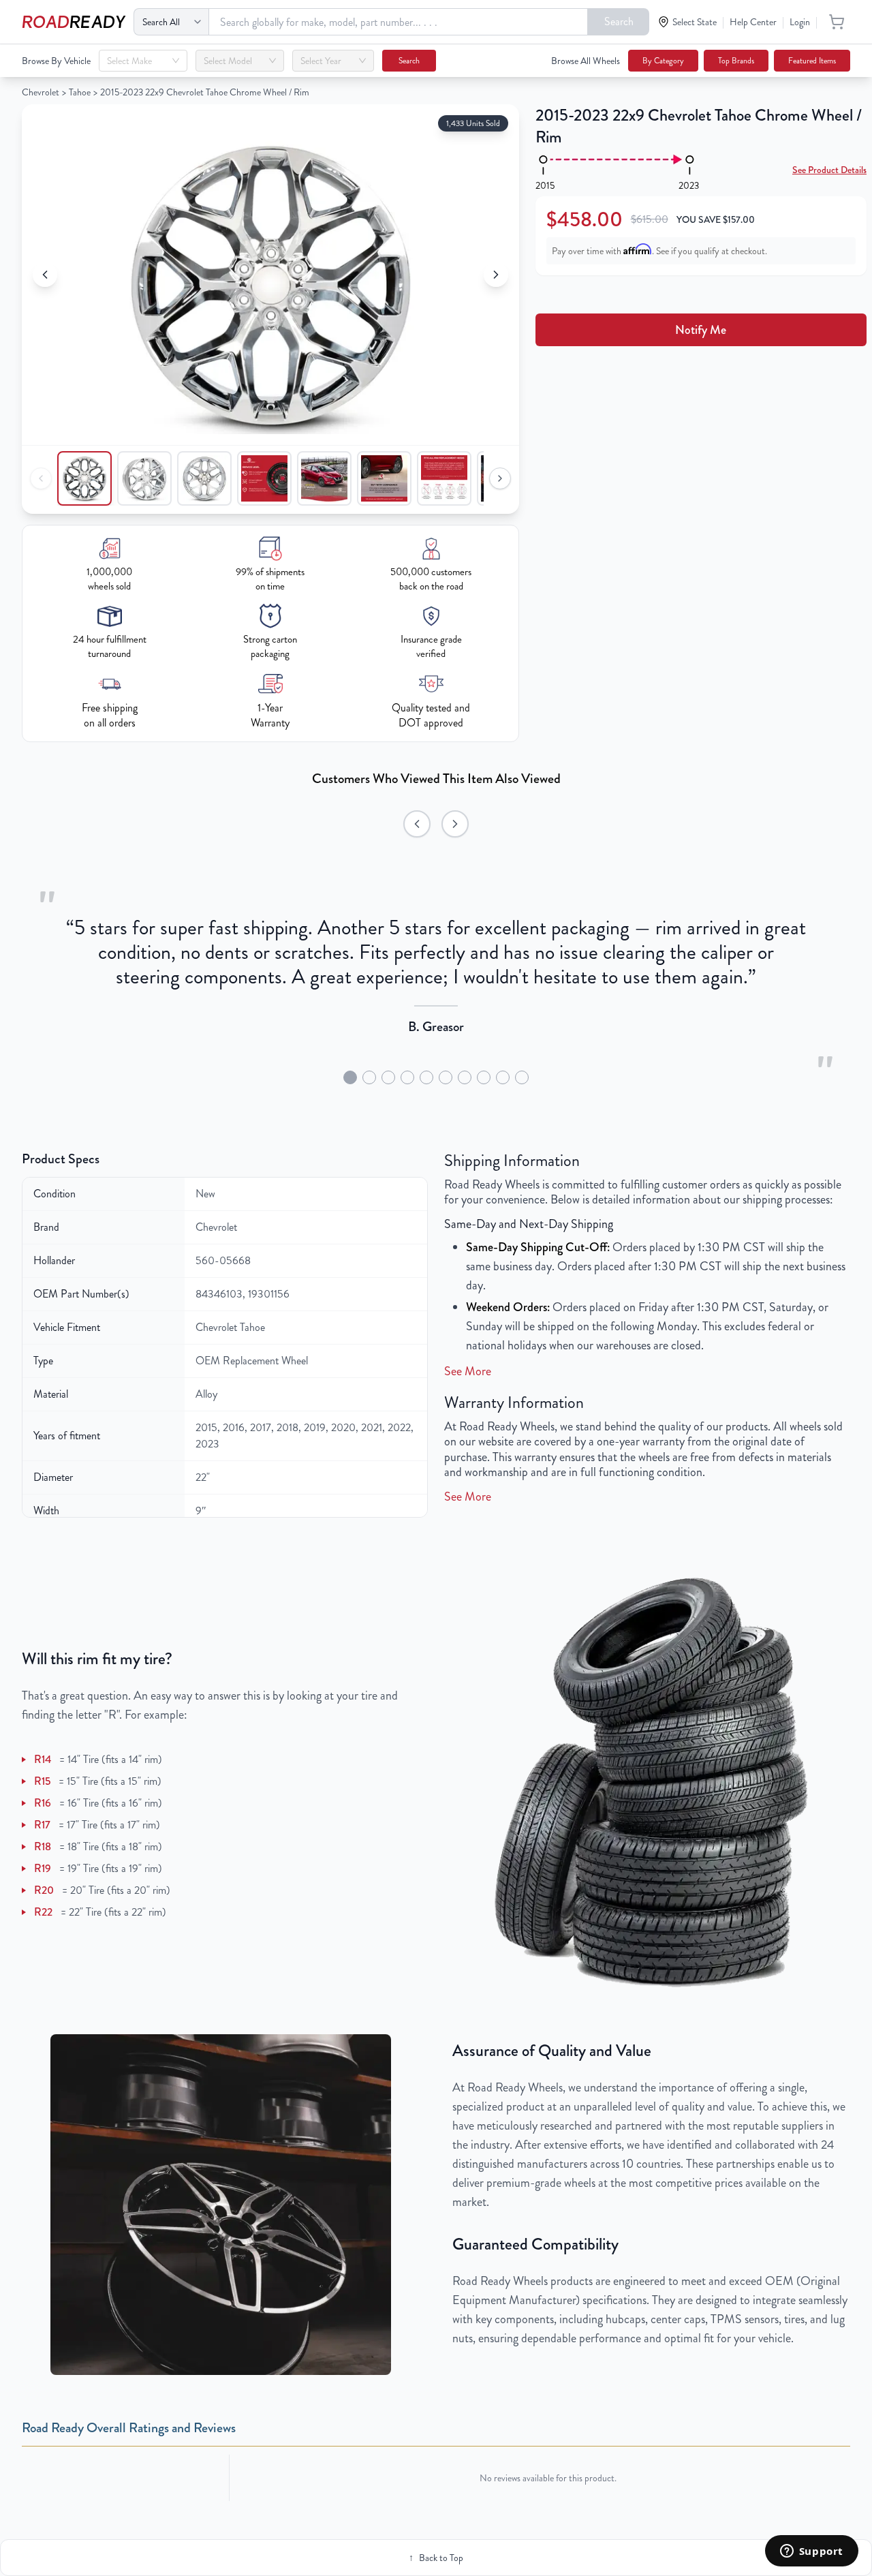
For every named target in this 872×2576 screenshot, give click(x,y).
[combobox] (137, 61)
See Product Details (829, 170)
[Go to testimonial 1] (350, 1077)
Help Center (753, 22)
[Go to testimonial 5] (426, 1077)
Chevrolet (41, 92)
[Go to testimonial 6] (446, 1077)
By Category (663, 61)
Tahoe (80, 92)
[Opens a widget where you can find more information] (811, 2552)
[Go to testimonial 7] (465, 1077)
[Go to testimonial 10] (522, 1077)
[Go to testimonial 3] (388, 1077)
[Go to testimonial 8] (484, 1077)
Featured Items (812, 61)
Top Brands (736, 61)
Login (800, 22)
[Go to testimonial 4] (407, 1077)
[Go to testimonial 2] (369, 1077)
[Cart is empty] (837, 22)
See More (468, 1371)
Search (619, 21)
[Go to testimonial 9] (503, 1077)
